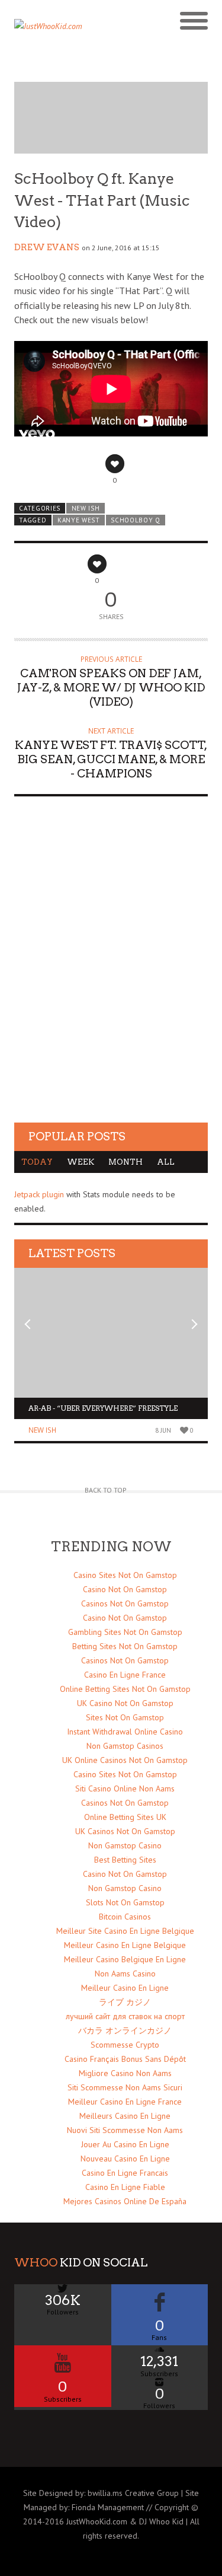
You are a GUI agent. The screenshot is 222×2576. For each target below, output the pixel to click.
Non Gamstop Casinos (125, 1746)
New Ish (86, 508)
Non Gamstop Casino (125, 1845)
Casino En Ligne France (125, 1675)
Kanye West (79, 520)
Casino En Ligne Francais (125, 2173)
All (166, 1162)
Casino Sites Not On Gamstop (125, 1575)
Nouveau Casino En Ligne (125, 2159)
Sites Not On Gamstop (125, 1717)
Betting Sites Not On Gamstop (125, 1646)
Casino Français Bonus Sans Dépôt (125, 2059)
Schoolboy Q (136, 520)
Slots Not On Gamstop (125, 1902)
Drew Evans (47, 247)
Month (126, 1162)
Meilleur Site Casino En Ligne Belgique (125, 1931)
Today (37, 1162)
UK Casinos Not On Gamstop (125, 1831)
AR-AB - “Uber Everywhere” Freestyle (103, 1408)
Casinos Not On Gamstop (125, 1603)
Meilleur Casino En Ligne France (125, 2102)
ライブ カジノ (125, 2002)
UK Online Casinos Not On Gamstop (125, 1760)
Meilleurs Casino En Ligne (125, 2116)
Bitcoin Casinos (125, 1917)
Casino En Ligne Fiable (125, 2187)
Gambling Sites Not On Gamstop (125, 1632)
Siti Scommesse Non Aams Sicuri (125, 2087)
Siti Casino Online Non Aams (125, 1788)
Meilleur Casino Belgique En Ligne (125, 1959)
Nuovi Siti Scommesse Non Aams (125, 2130)
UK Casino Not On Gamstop (125, 1703)
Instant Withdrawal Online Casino (125, 1732)
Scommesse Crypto (125, 2045)
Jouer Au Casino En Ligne (125, 2144)
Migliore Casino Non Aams (125, 2073)
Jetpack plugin (39, 1194)
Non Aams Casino (125, 1974)
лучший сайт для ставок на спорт (125, 2016)
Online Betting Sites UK (125, 1817)
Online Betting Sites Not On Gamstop (125, 1689)
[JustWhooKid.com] (87, 30)
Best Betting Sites (125, 1860)
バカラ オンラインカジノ (125, 2030)
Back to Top (106, 1490)
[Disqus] (111, 970)
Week (81, 1162)
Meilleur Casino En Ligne (125, 1988)
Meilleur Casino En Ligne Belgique (125, 1945)
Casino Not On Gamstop (125, 1589)
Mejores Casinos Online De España (125, 2201)
